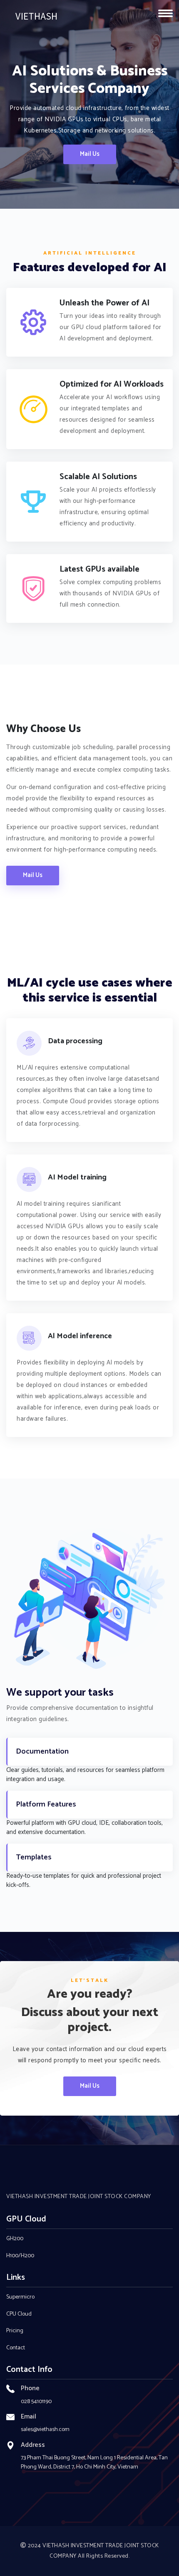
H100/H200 (20, 2256)
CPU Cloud (19, 2314)
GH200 (15, 2239)
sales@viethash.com (45, 2430)
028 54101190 (36, 2402)
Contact (16, 2348)
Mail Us (90, 154)
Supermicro (20, 2297)
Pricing (15, 2331)
